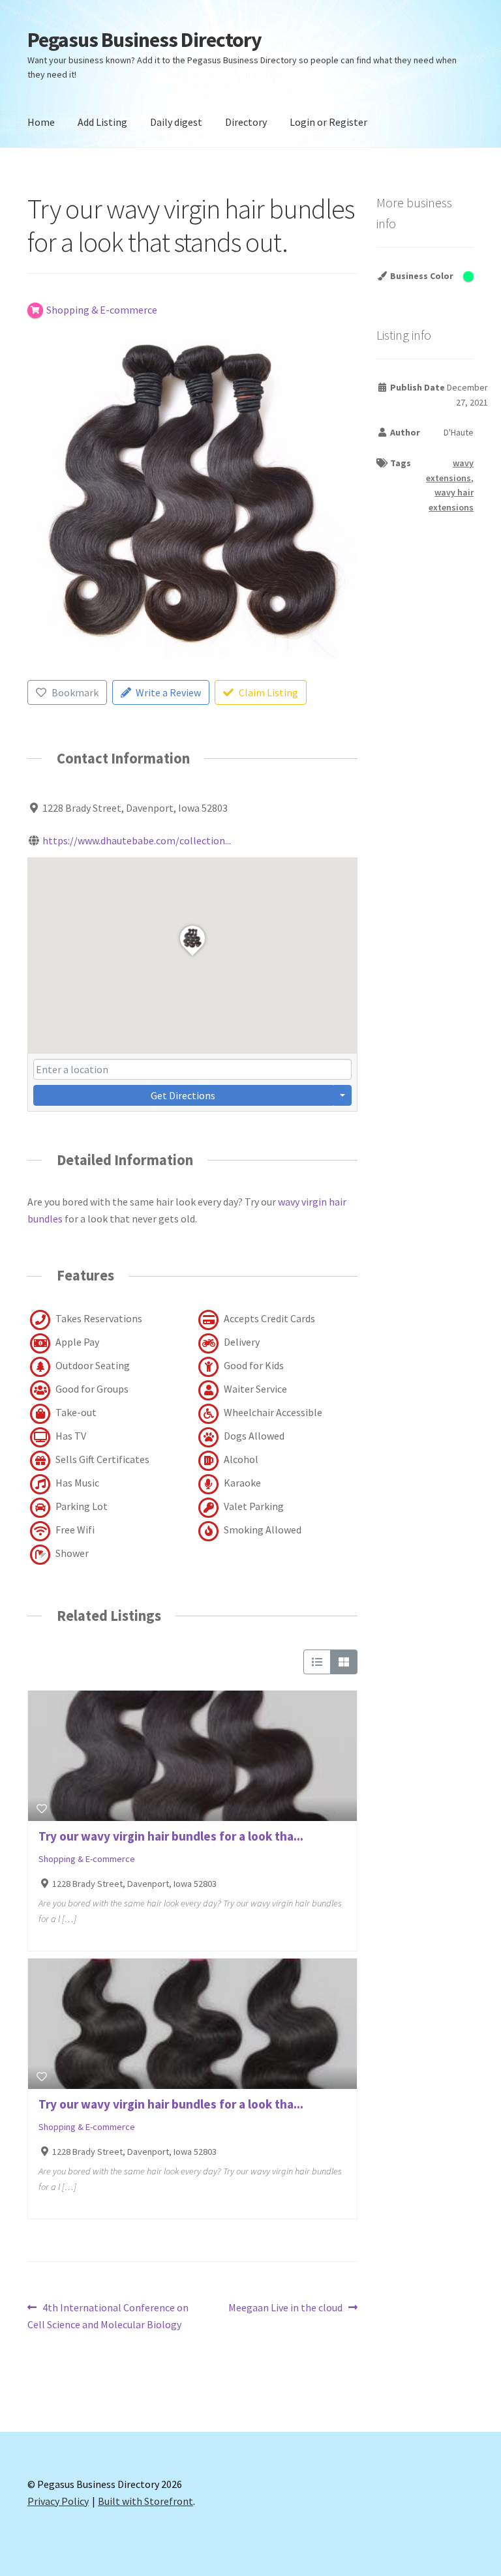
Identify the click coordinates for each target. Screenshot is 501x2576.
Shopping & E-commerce (87, 1859)
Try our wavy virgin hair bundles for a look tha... (171, 1836)
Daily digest (176, 122)
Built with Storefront (145, 2501)
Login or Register (328, 122)
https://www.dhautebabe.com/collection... (137, 840)
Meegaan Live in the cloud (285, 2308)
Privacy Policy (58, 2501)
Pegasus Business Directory (144, 40)
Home (41, 122)
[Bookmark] (42, 1809)
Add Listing (102, 122)
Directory (246, 122)
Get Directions (183, 1095)
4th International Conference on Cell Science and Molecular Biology (108, 2316)
